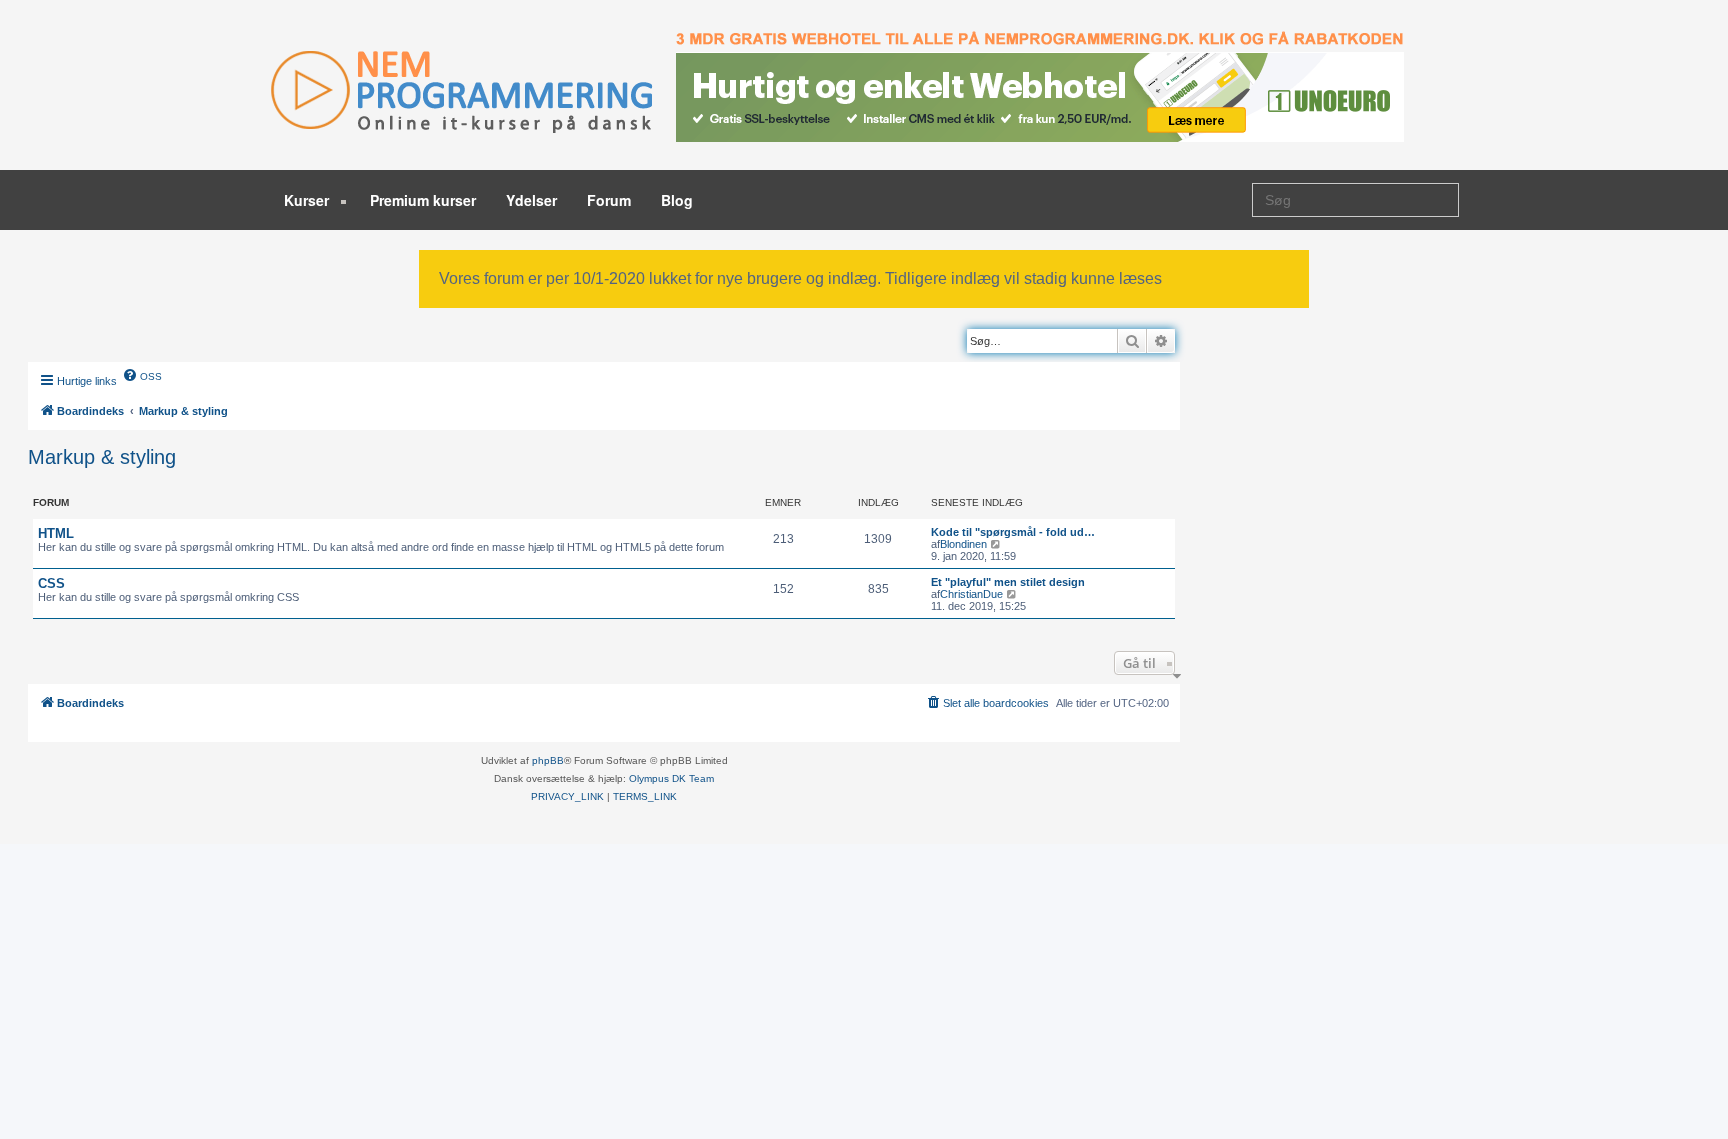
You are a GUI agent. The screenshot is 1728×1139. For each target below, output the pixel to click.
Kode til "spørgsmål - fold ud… (1013, 532)
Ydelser (531, 200)
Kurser (308, 200)
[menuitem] (142, 375)
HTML (56, 533)
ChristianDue (971, 594)
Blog (677, 200)
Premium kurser (423, 200)
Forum (609, 200)
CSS (51, 583)
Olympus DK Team (671, 778)
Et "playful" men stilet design (1008, 582)
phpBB (548, 760)
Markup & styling (102, 457)
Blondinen (963, 544)
